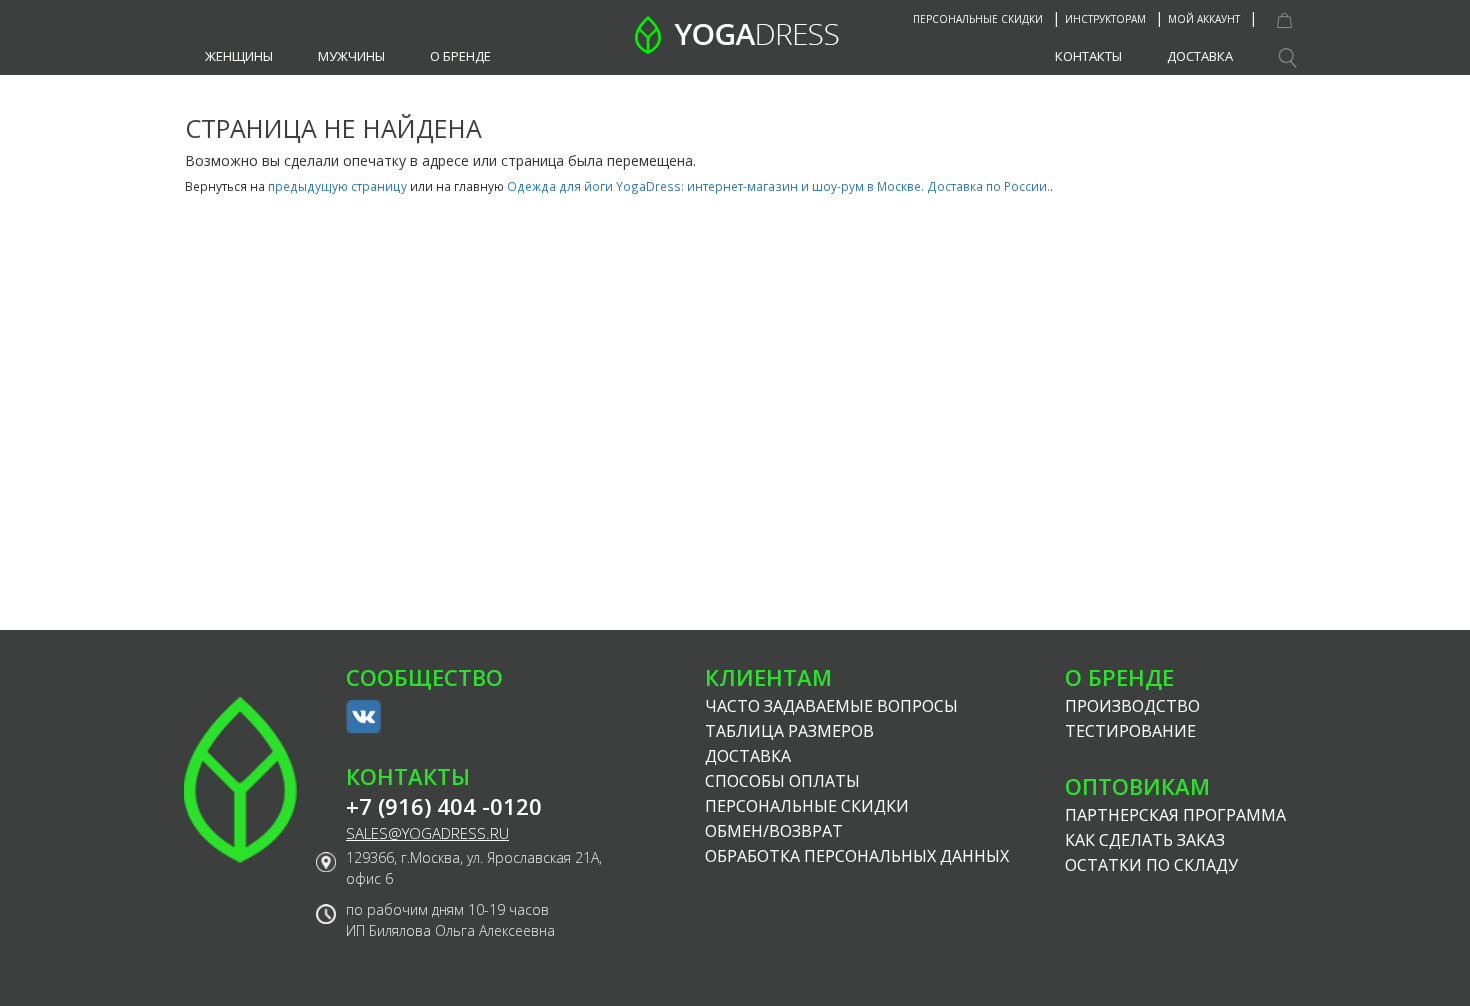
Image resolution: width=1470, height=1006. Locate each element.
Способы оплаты (782, 781)
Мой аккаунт (1204, 19)
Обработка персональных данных (857, 856)
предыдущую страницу (337, 186)
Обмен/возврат (774, 831)
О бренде (460, 56)
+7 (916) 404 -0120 (444, 806)
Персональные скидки (978, 19)
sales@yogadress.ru (427, 833)
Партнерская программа (1175, 815)
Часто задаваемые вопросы (831, 706)
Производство (1132, 706)
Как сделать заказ (1145, 840)
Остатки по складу (1151, 865)
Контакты (1088, 56)
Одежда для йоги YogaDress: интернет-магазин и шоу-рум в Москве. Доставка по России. (778, 186)
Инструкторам (1105, 19)
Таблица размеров (789, 731)
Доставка (1200, 56)
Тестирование (1130, 731)
